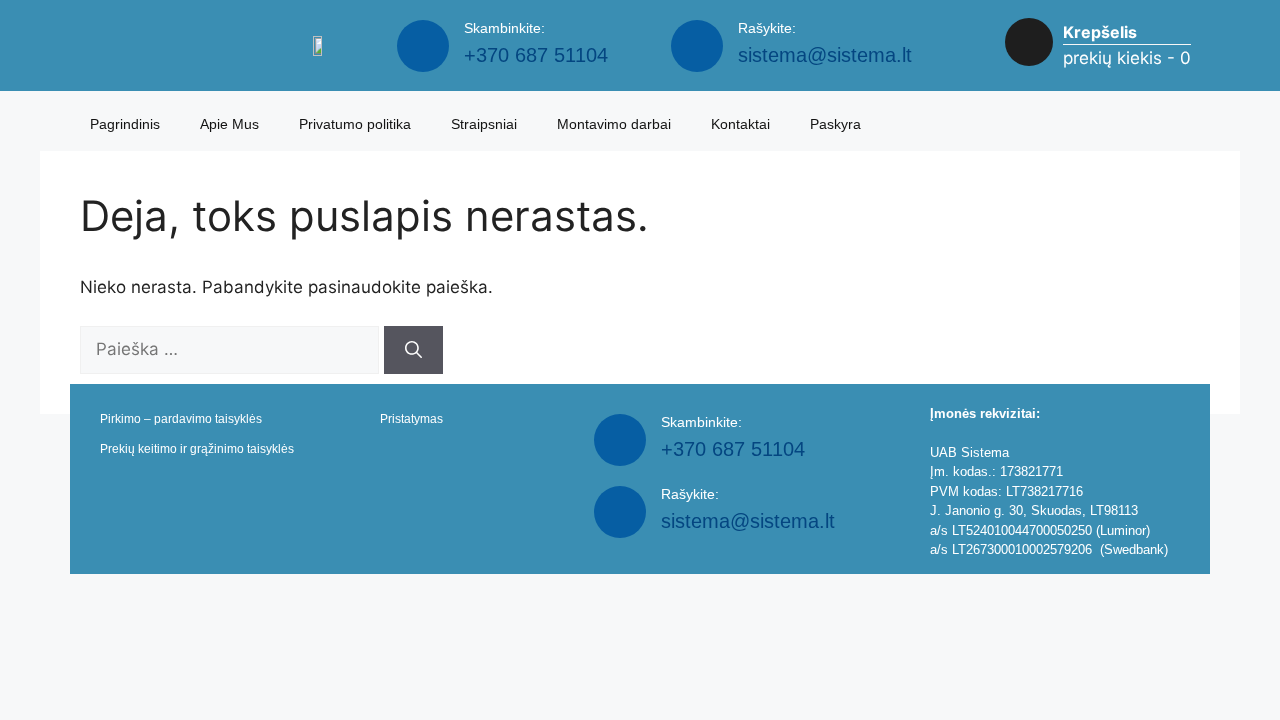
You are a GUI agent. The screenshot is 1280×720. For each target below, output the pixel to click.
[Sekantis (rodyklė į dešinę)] (1245, 360)
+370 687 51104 (536, 55)
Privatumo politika (355, 124)
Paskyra (835, 124)
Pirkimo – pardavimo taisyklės (181, 419)
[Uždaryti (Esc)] (1258, 22)
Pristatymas (411, 419)
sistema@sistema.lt (825, 55)
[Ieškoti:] (232, 349)
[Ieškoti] (413, 350)
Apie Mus (229, 124)
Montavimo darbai (614, 124)
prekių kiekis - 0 (1127, 58)
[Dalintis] (1214, 22)
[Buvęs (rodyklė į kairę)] (35, 360)
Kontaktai (740, 124)
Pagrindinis (125, 124)
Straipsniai (484, 124)
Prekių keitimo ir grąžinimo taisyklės (197, 449)
